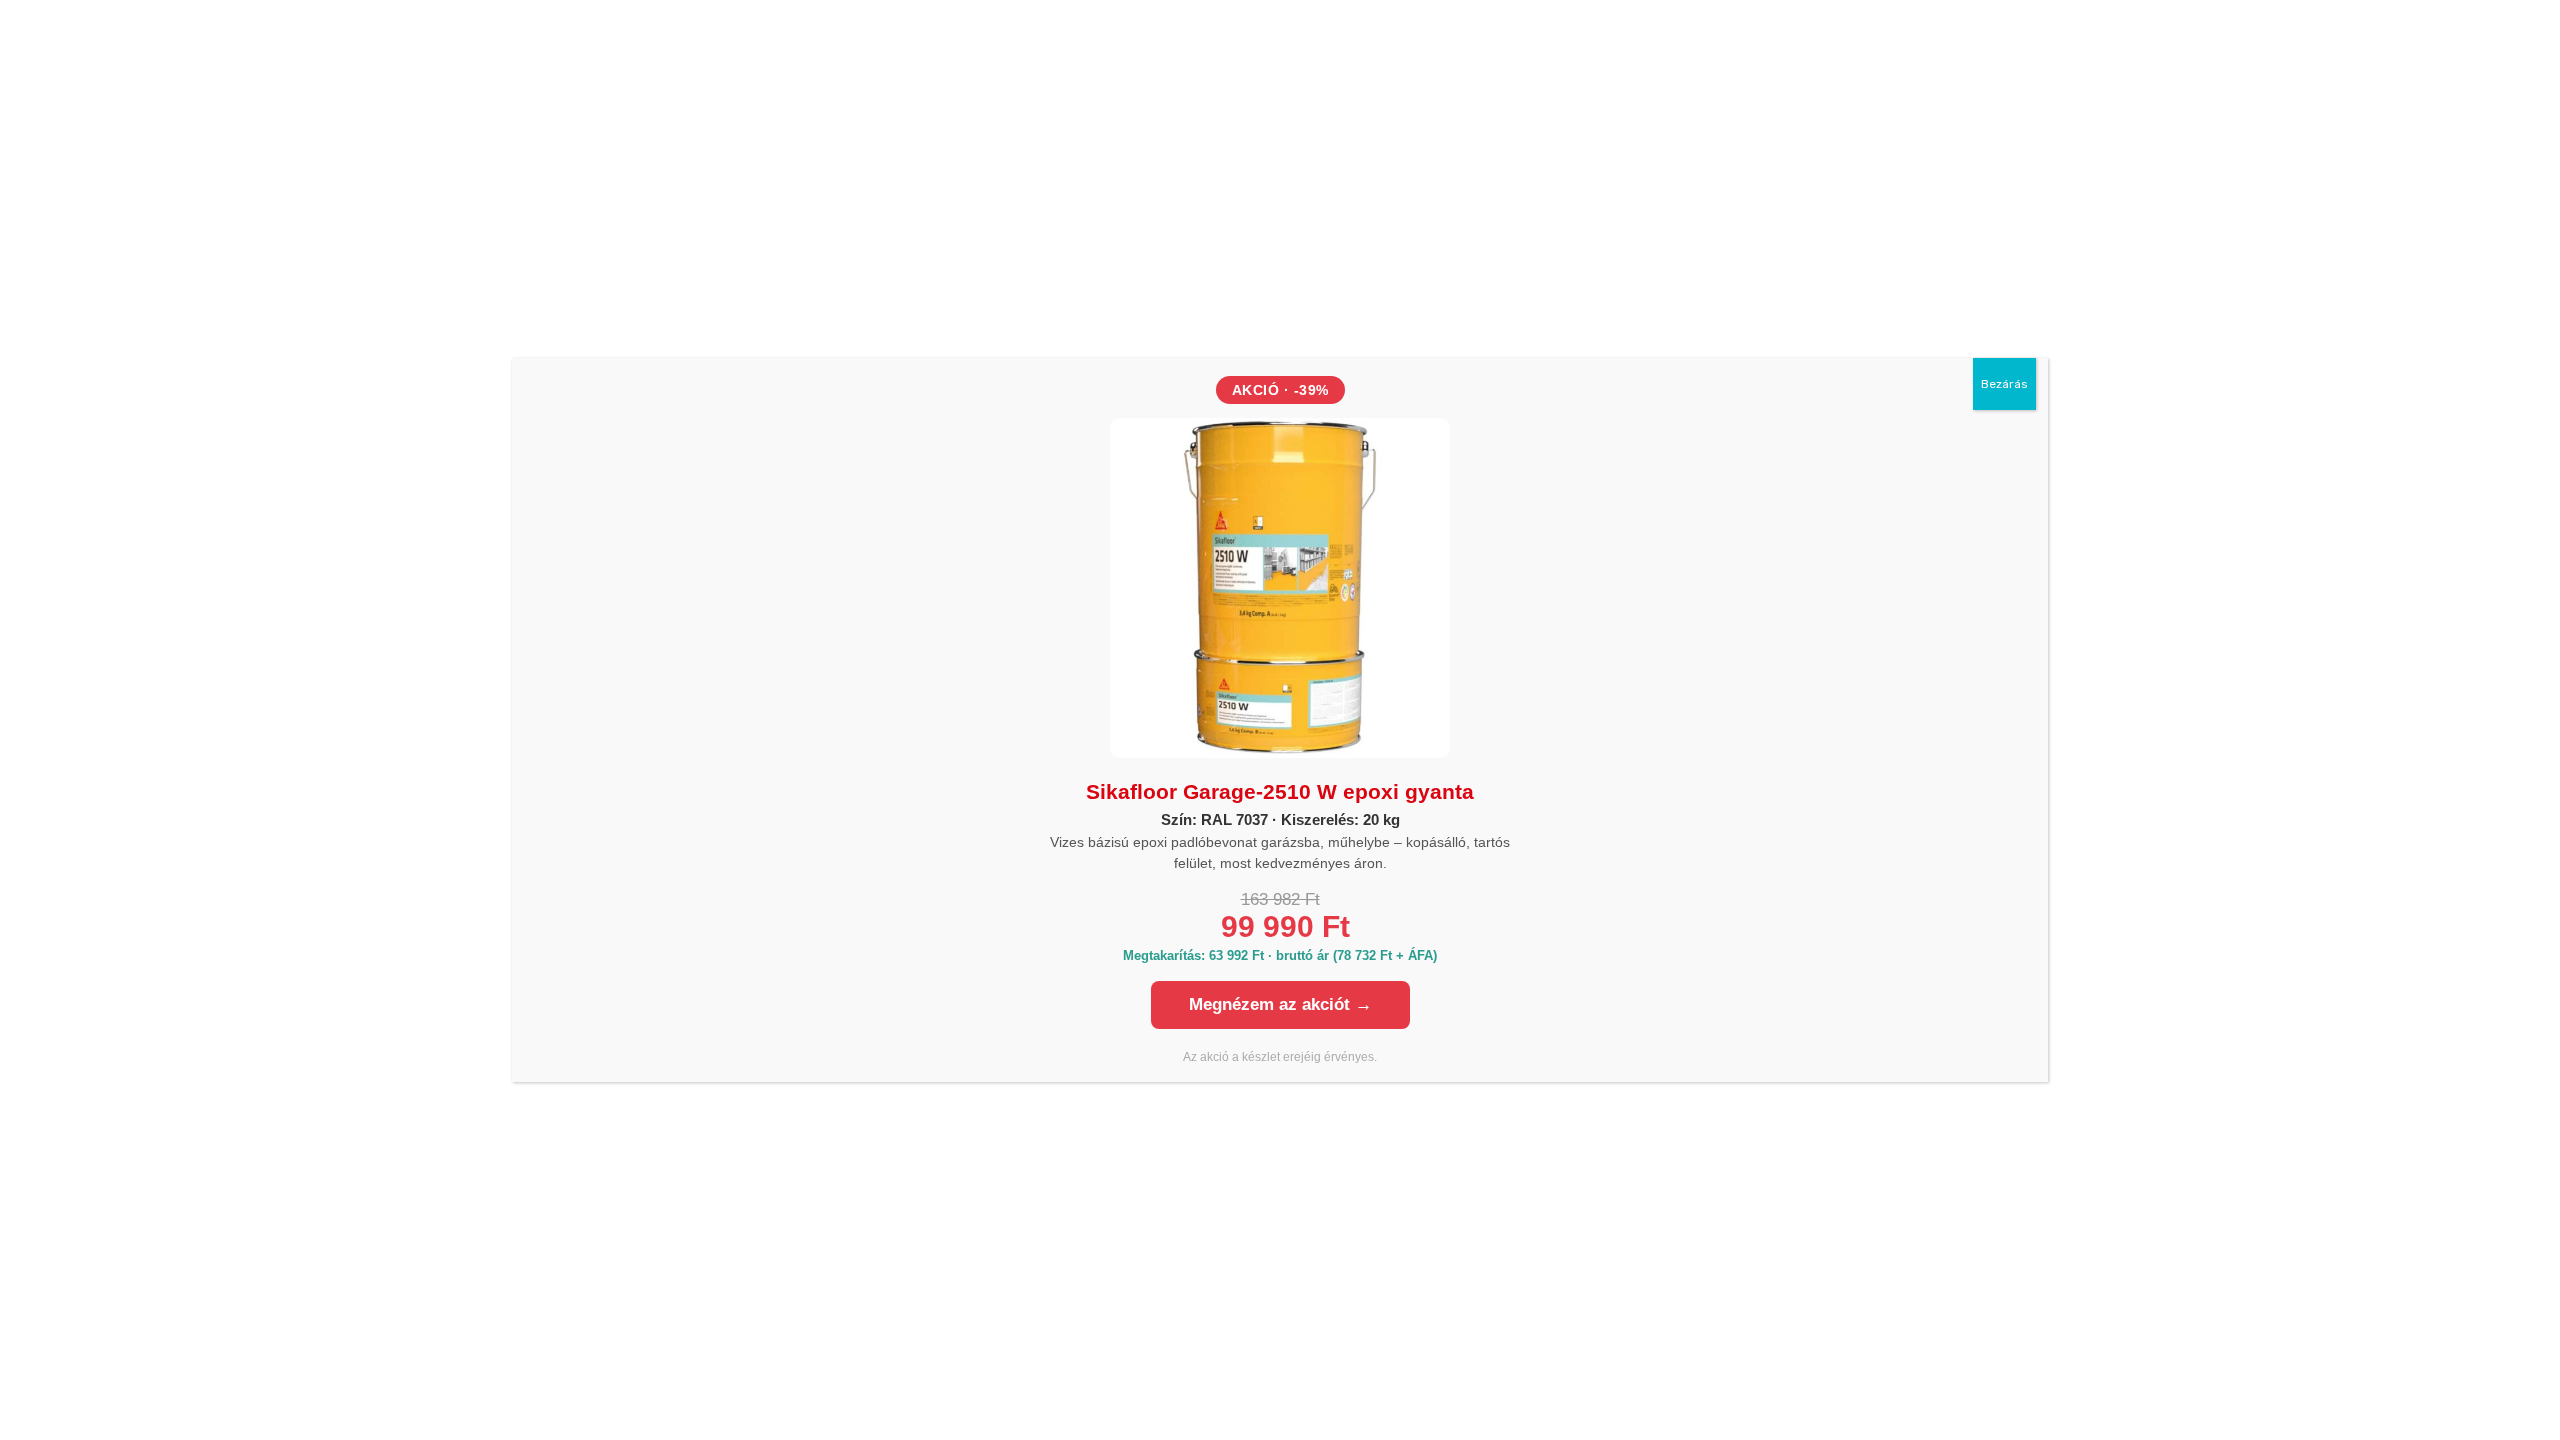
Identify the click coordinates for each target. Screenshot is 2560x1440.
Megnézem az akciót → (1280, 1004)
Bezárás (2004, 384)
